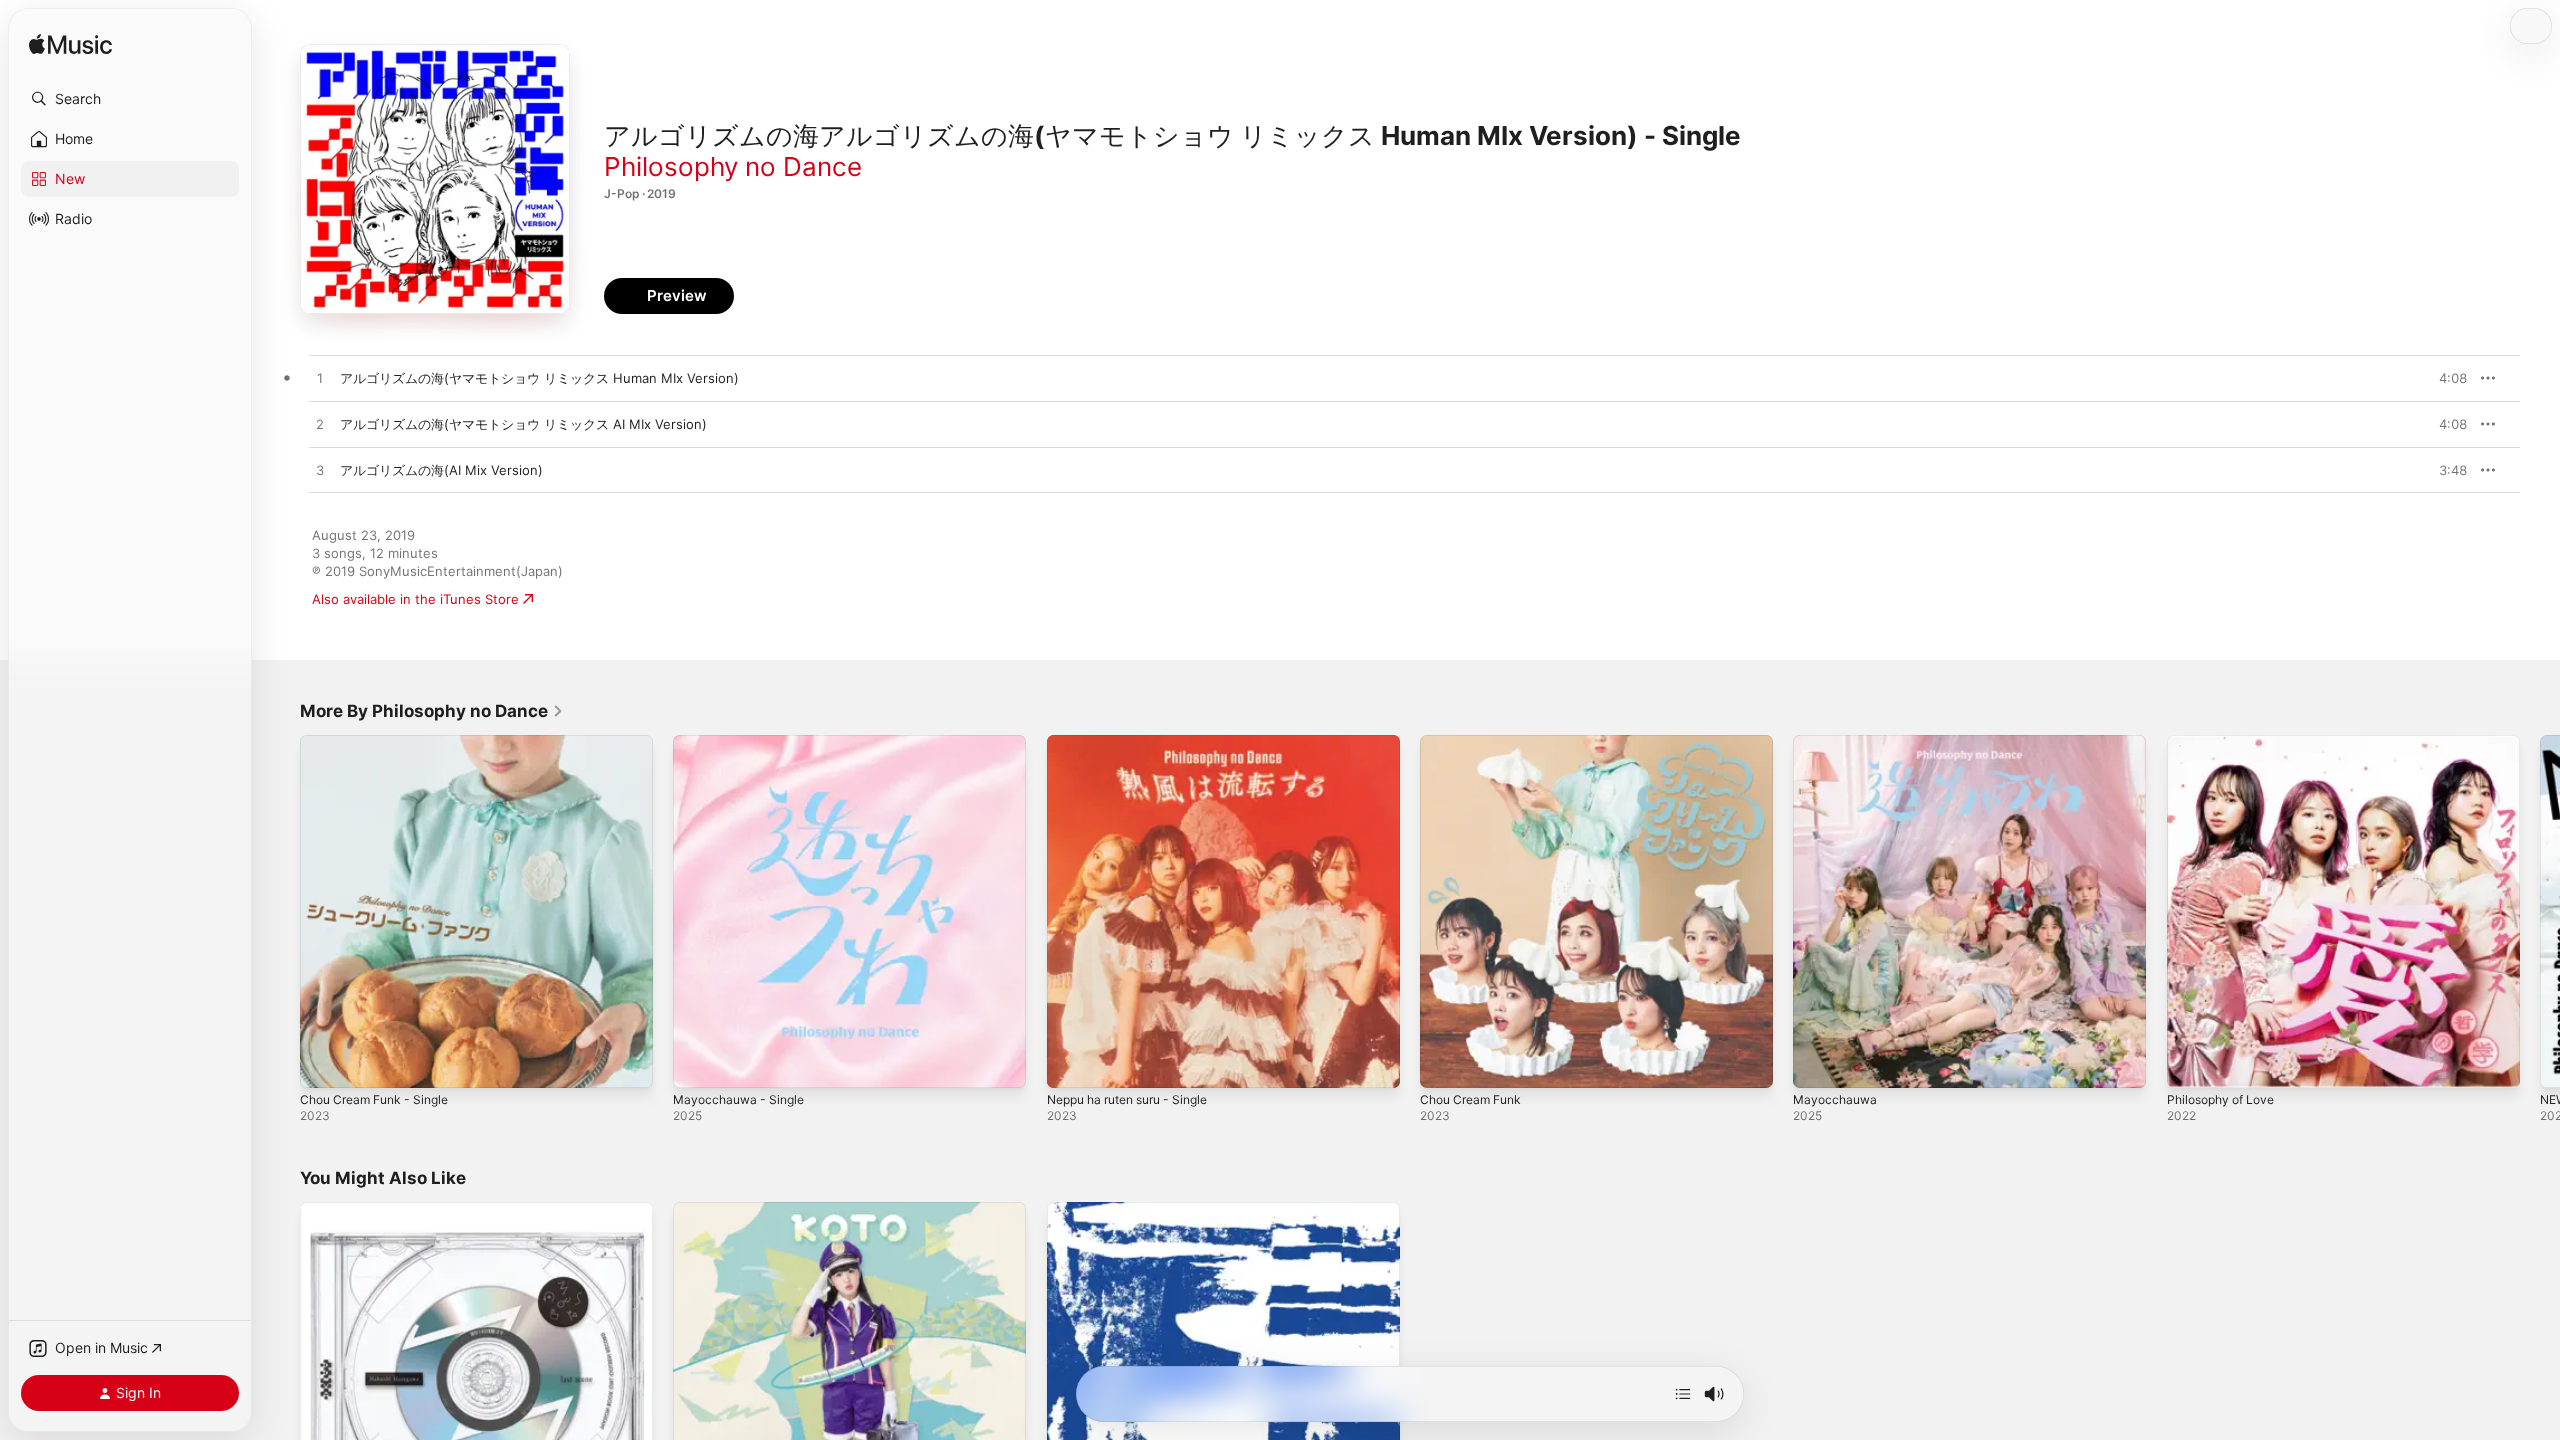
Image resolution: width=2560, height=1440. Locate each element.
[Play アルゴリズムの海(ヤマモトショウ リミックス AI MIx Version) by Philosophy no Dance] (320, 425)
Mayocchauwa (1837, 743)
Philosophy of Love (2226, 743)
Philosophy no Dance (733, 166)
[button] (130, 99)
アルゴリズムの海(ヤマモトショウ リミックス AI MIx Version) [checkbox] (523, 424)
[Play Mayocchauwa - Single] (698, 1063)
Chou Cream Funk (1476, 743)
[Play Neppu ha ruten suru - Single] (1072, 1063)
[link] (432, 711)
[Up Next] (1683, 1394)
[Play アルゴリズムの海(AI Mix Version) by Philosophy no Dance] (320, 471)
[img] (70, 45)
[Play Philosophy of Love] (2192, 1063)
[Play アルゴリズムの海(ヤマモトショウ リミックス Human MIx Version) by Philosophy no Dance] (320, 379)
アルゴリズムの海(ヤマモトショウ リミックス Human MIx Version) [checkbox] (539, 378)
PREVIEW (2445, 378)
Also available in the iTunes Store (415, 599)
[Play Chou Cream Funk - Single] (325, 1063)
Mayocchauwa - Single (743, 743)
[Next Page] (2540, 912)
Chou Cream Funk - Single (382, 743)
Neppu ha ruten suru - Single (1138, 743)
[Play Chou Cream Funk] (1445, 1063)
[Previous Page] (280, 912)
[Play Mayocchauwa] (1818, 1063)
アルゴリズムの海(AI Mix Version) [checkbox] (441, 470)
